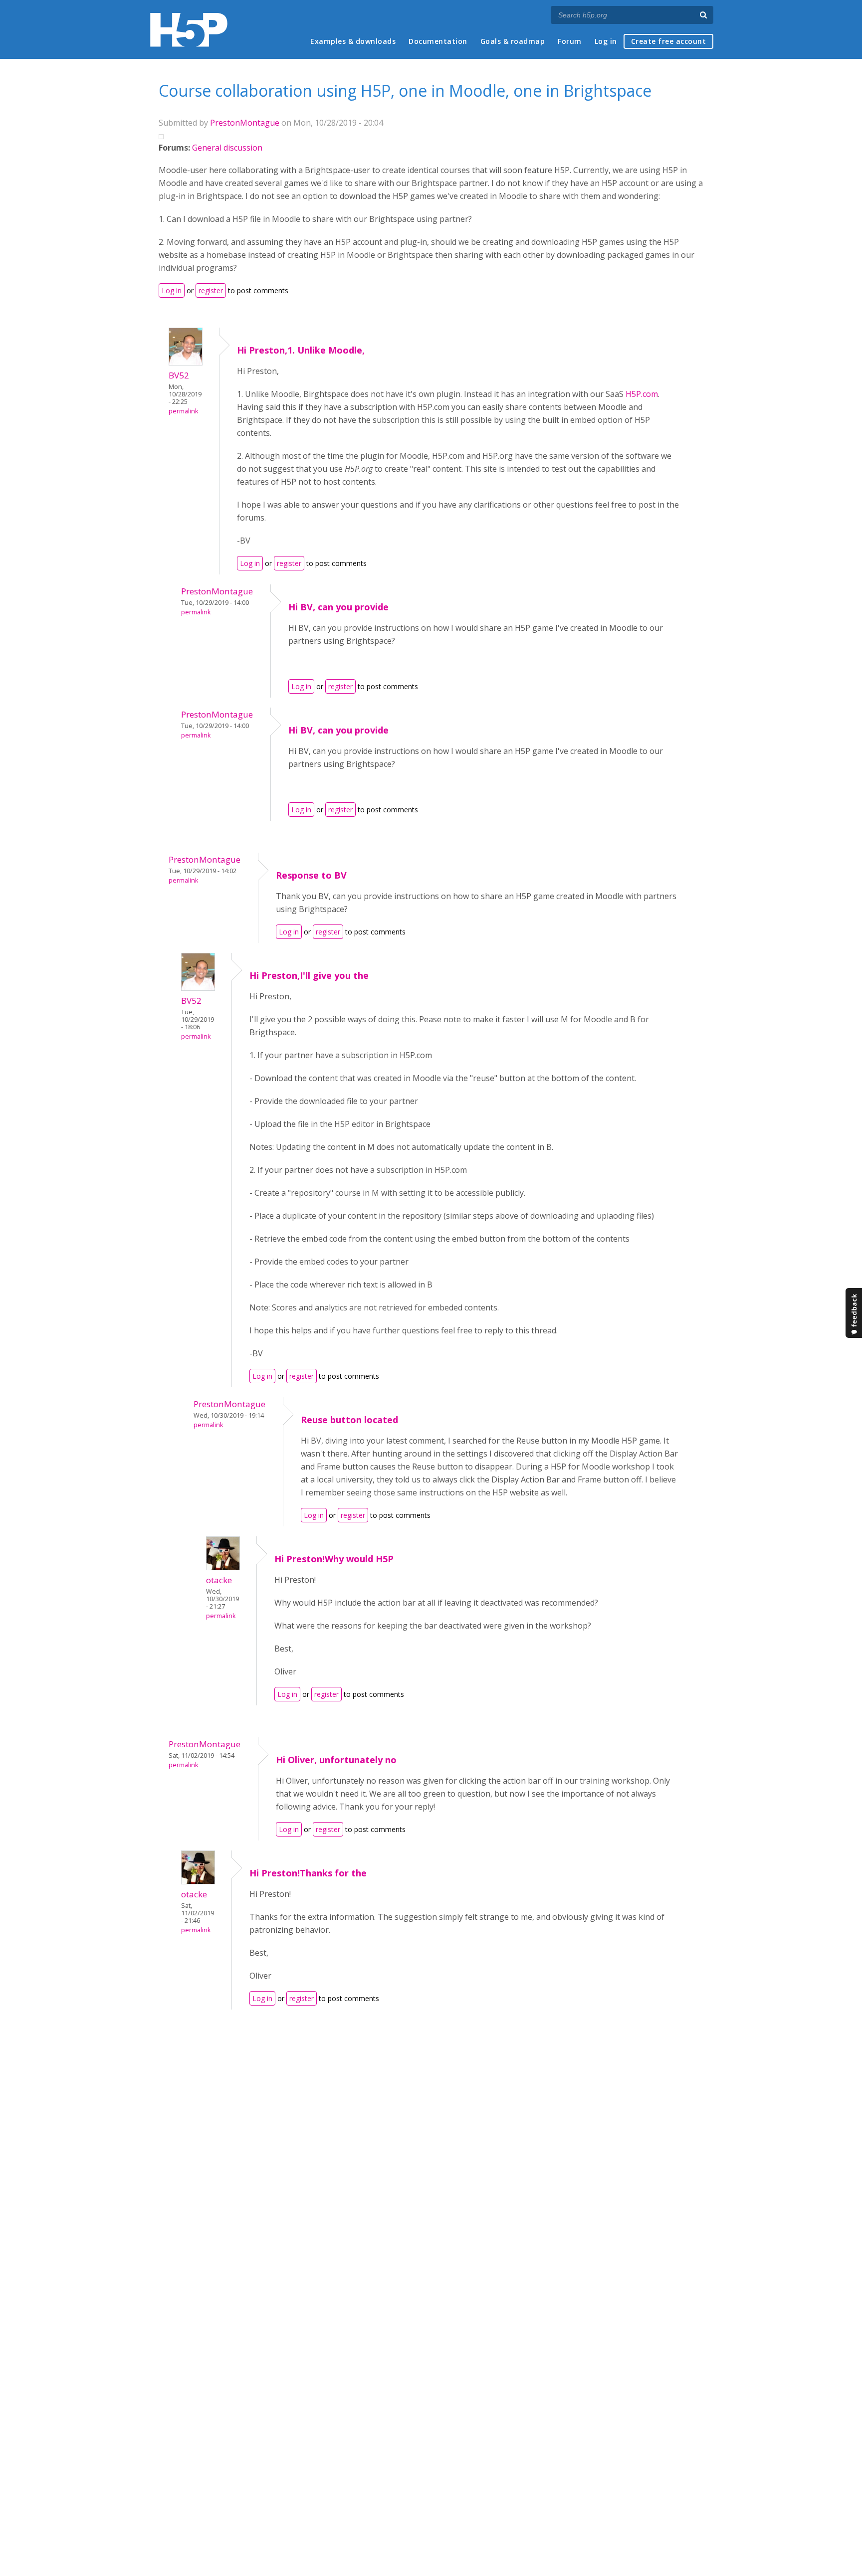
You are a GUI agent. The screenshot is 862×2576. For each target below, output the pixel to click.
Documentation (438, 41)
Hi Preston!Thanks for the (308, 1873)
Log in (606, 41)
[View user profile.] (186, 363)
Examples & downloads (353, 41)
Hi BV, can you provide (338, 607)
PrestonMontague (245, 123)
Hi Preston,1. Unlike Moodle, (301, 350)
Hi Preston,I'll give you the (309, 975)
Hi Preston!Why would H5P (334, 1559)
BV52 (179, 375)
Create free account (669, 41)
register (211, 290)
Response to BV (311, 875)
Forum (570, 41)
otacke (219, 1580)
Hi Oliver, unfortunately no (336, 1760)
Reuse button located (349, 1420)
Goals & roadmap (513, 41)
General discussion (227, 148)
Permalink (183, 411)
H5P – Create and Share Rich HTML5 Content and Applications (189, 30)
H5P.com (642, 394)
